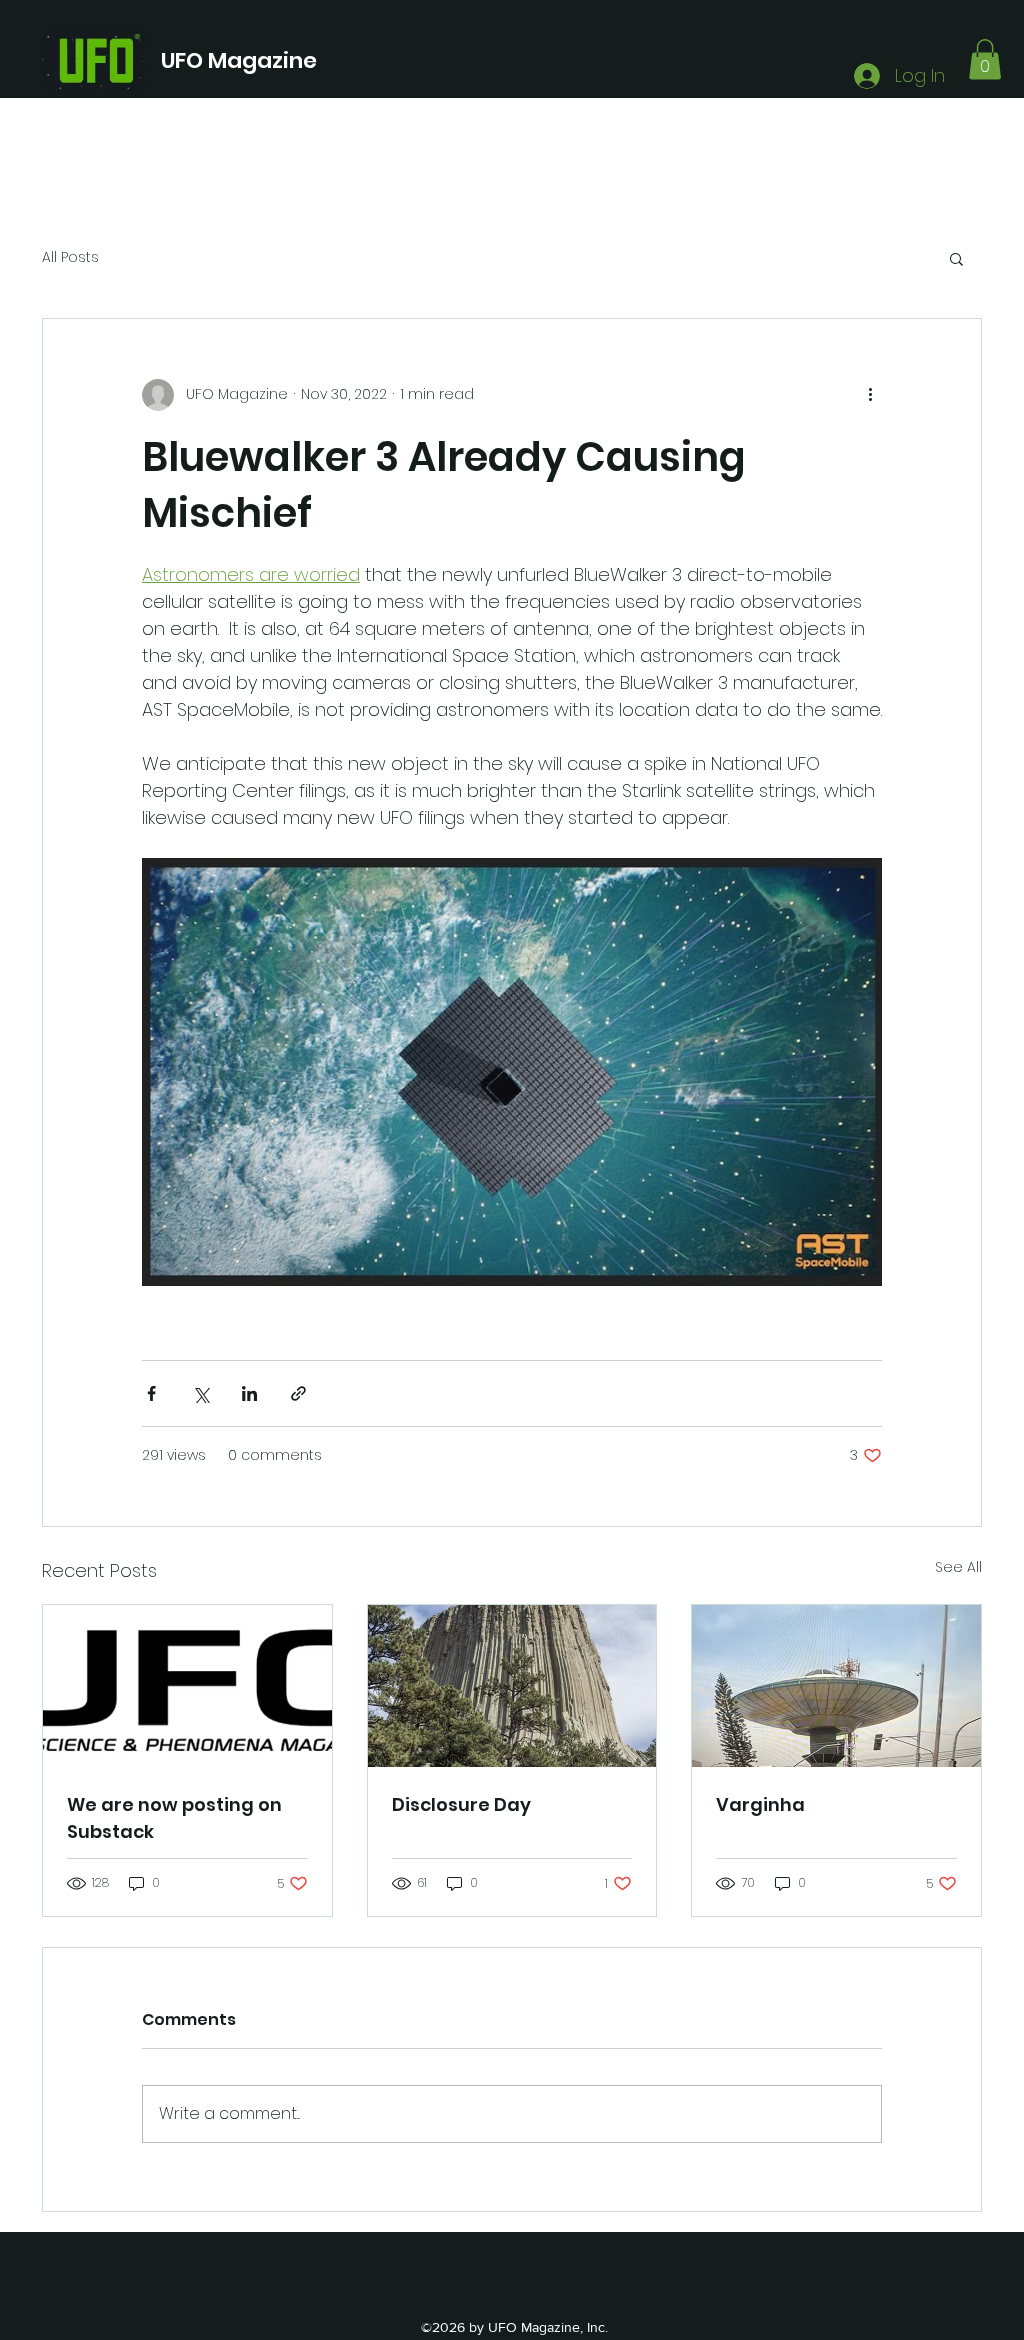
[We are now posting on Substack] (187, 1686)
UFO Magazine (239, 60)
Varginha (760, 1804)
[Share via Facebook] (151, 1393)
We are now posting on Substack (174, 1818)
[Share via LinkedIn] (249, 1393)
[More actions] (870, 395)
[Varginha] (836, 1686)
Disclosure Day (461, 1804)
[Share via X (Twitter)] (200, 1393)
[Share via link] (298, 1393)
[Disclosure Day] (512, 1686)
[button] (985, 59)
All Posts (70, 257)
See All (958, 1567)
